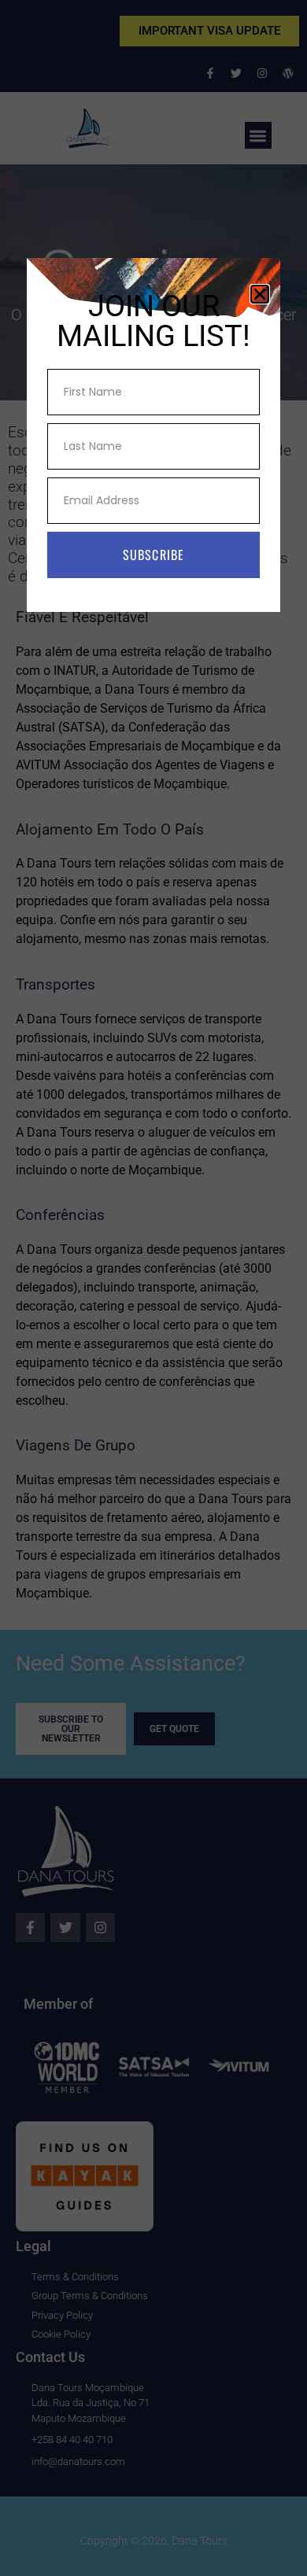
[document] (153, 1288)
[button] (260, 294)
